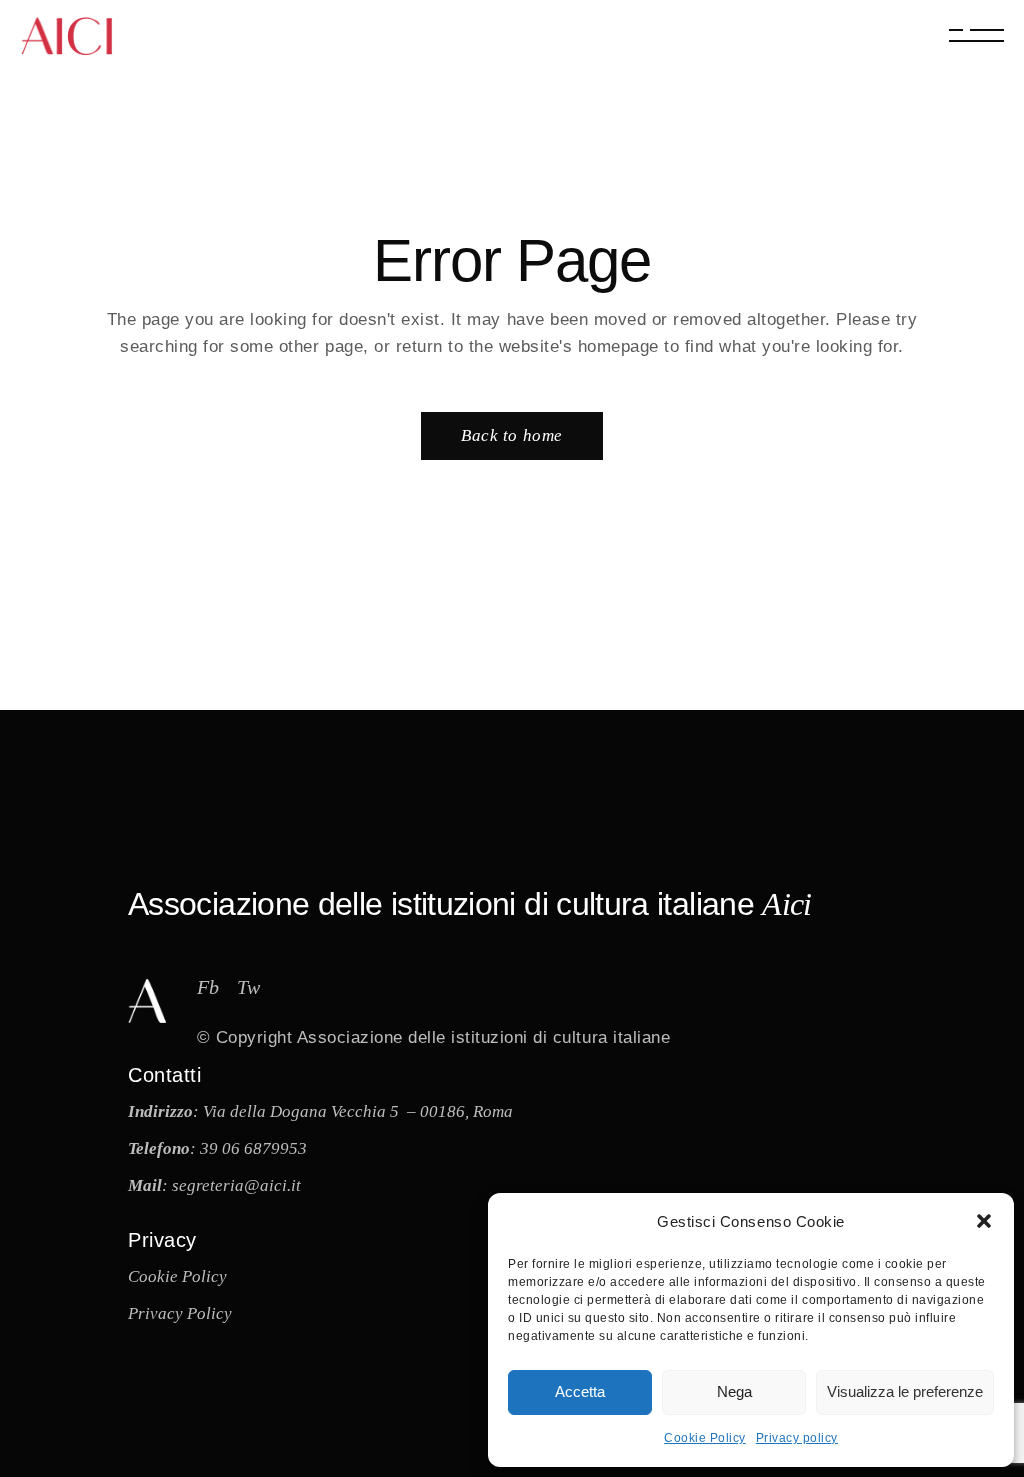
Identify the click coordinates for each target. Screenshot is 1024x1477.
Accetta (580, 1391)
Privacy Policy (180, 1313)
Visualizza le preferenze (905, 1391)
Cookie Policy (705, 1438)
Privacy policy (797, 1438)
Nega (734, 1391)
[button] (984, 1221)
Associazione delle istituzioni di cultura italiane (484, 1037)
